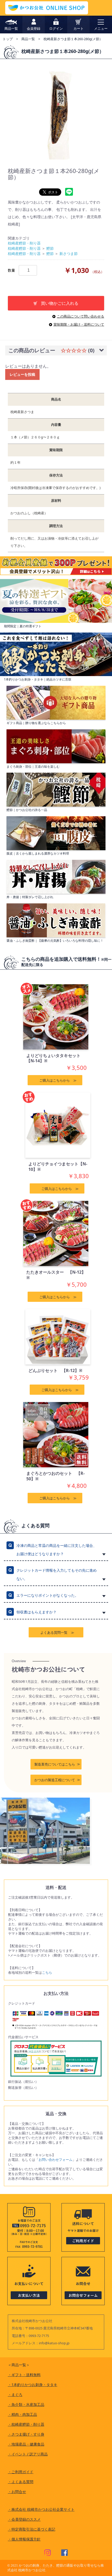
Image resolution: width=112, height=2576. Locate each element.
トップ (8, 39)
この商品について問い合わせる (80, 316)
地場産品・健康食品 (26, 2444)
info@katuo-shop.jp (54, 2343)
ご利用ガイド (21, 2472)
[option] (56, 112)
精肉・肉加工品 (22, 2414)
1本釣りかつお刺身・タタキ (33, 2385)
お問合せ (17, 2492)
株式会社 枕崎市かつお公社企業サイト (41, 2509)
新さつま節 (69, 254)
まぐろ (15, 2395)
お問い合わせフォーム (55, 2160)
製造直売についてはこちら (55, 1764)
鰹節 (50, 248)
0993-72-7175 (39, 2336)
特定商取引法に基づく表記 (32, 2529)
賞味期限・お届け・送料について (79, 324)
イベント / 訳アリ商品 (28, 2454)
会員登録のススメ (24, 2519)
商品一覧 (28, 39)
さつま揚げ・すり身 (26, 2434)
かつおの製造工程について (55, 1780)
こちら (47, 1972)
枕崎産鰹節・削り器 (24, 243)
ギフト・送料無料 (24, 2375)
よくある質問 (21, 2482)
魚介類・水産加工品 (26, 2404)
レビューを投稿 (22, 374)
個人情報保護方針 (24, 2539)
